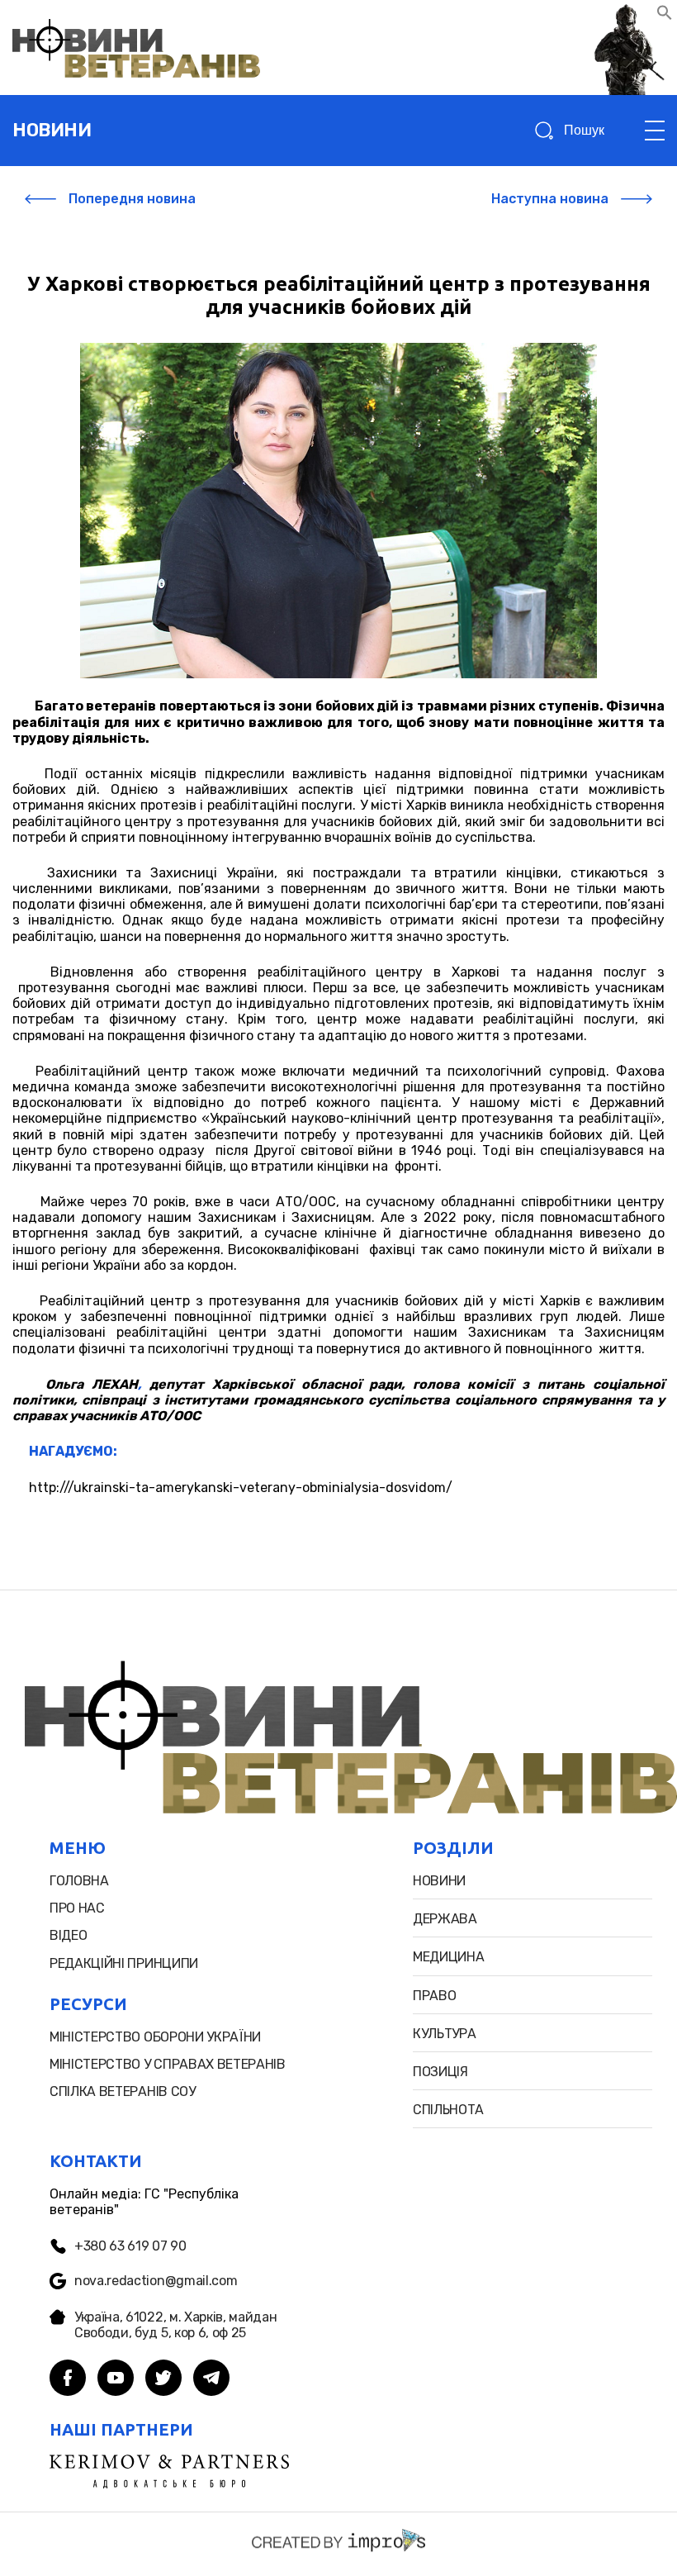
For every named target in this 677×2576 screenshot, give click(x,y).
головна (79, 1881)
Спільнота (448, 2110)
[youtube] (116, 2379)
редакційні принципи (124, 1963)
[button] (665, 16)
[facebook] (68, 2379)
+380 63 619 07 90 (130, 2246)
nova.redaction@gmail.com (156, 2281)
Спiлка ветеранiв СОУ (123, 2091)
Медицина (448, 1957)
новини (52, 130)
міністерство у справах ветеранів (168, 2064)
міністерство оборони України (155, 2037)
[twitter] (163, 2379)
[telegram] (211, 2379)
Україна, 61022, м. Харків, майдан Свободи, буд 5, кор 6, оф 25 (175, 2325)
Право (434, 1996)
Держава (445, 1919)
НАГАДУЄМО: (73, 1451)
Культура (444, 2034)
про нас (77, 1908)
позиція (440, 2072)
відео (68, 1935)
